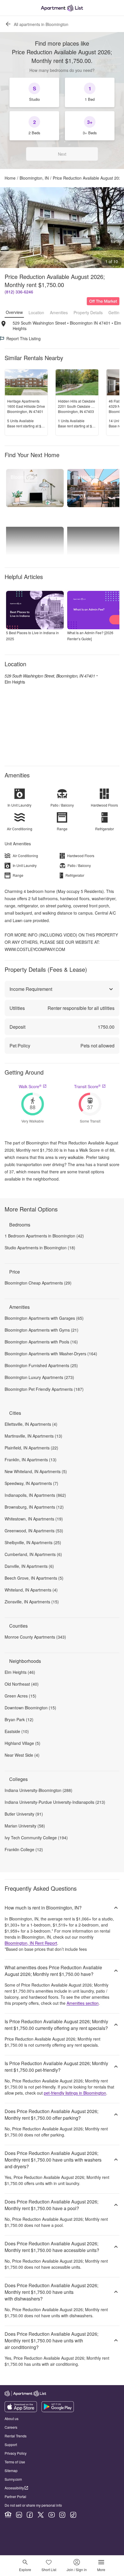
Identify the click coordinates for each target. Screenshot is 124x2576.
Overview (14, 312)
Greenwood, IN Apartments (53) (34, 1531)
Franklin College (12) (24, 1849)
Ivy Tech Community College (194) (36, 1838)
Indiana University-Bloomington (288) (38, 1790)
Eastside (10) (17, 1731)
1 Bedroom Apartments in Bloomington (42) (44, 1236)
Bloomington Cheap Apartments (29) (38, 1283)
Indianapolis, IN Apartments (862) (35, 1495)
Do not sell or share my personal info (33, 2505)
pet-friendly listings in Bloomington (75, 2093)
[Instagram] (62, 2515)
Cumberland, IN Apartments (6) (33, 1554)
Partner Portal (15, 2496)
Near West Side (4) (22, 1755)
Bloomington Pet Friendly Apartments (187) (44, 1389)
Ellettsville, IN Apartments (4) (31, 1424)
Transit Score (87, 1086)
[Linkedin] (19, 2515)
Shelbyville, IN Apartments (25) (33, 1542)
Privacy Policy (16, 2453)
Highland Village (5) (22, 1743)
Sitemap (11, 2470)
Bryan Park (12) (19, 1719)
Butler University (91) (24, 1814)
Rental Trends (16, 2436)
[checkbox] (34, 92)
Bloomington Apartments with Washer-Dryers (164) (51, 1354)
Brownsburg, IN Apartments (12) (34, 1507)
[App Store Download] (21, 2411)
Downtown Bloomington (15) (30, 1708)
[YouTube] (52, 2515)
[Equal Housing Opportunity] (8, 2515)
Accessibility (14, 2488)
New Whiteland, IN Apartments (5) (36, 1471)
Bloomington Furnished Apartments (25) (41, 1365)
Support (11, 2444)
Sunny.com (13, 2479)
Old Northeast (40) (22, 1684)
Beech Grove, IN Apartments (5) (34, 1578)
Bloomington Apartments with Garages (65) (44, 1318)
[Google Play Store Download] (58, 2411)
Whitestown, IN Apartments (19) (34, 1519)
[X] (41, 2515)
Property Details (88, 312)
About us (12, 2418)
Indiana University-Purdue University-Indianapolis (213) (55, 1802)
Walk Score (30, 1086)
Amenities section (83, 2003)
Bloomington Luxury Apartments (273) (39, 1377)
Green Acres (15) (20, 1696)
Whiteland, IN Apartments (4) (31, 1590)
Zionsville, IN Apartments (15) (32, 1602)
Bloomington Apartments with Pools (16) (41, 1342)
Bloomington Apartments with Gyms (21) (42, 1330)
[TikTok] (73, 2515)
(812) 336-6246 (19, 292)
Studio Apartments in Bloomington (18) (40, 1248)
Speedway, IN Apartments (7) (31, 1483)
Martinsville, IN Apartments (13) (33, 1436)
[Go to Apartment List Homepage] (62, 8)
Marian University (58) (25, 1826)
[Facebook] (30, 2515)
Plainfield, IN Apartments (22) (31, 1448)
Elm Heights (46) (20, 1672)
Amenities (59, 312)
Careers (11, 2427)
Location (36, 312)
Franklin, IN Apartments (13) (31, 1460)
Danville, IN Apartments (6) (29, 1566)
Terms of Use (15, 2462)
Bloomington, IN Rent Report (31, 1943)
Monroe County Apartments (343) (35, 1637)
